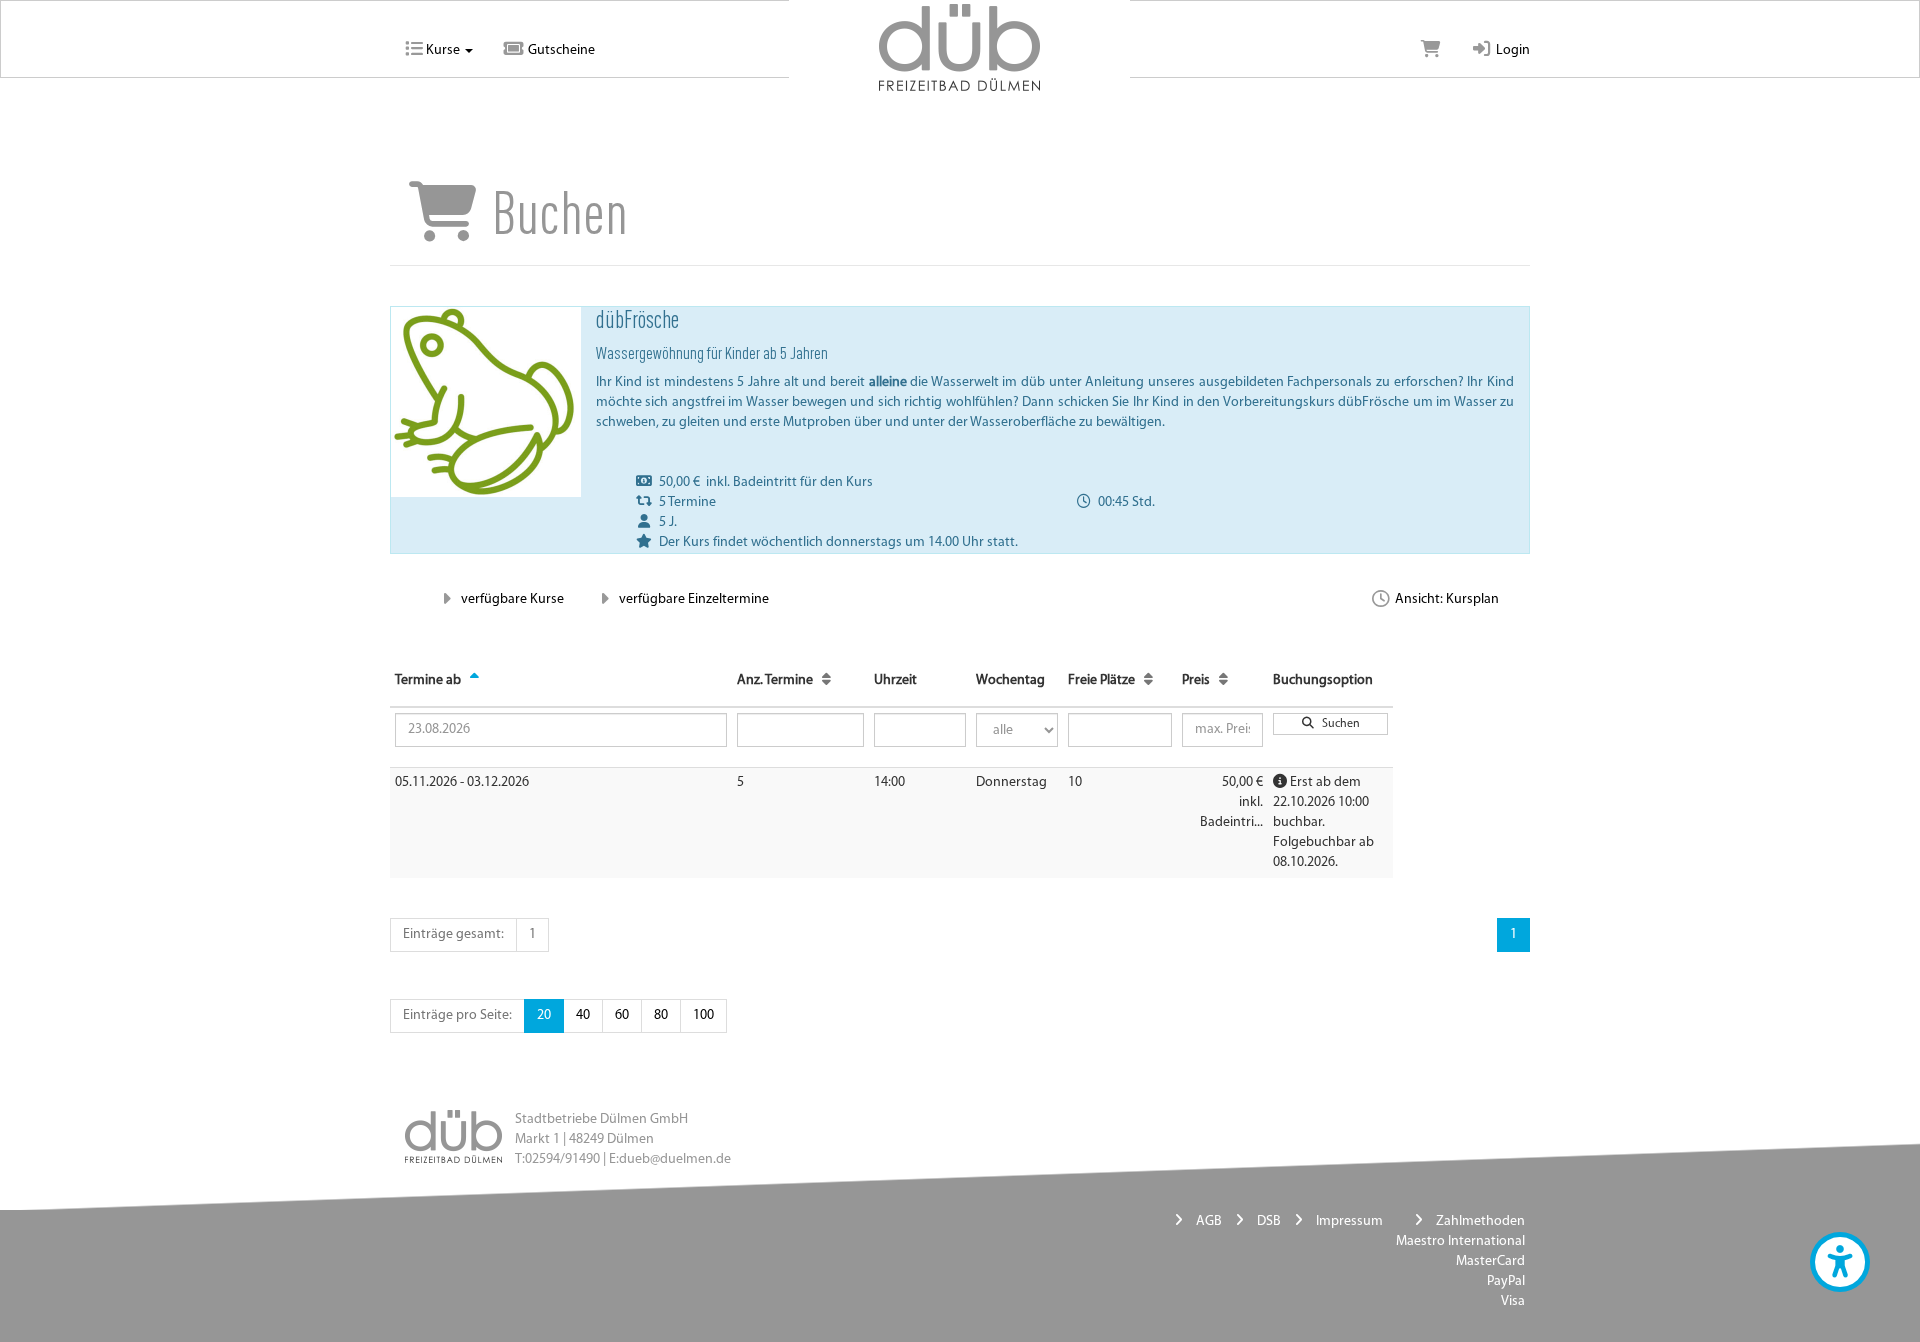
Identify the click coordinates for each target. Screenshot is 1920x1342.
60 (622, 1015)
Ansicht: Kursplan (1445, 599)
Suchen (1338, 724)
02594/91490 (562, 1159)
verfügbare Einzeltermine (692, 599)
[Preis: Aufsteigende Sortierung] (1223, 680)
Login (1511, 50)
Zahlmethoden (1480, 1221)
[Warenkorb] (1431, 51)
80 (661, 1015)
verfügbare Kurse (511, 599)
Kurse (443, 50)
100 (703, 1015)
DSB (1269, 1221)
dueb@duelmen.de (675, 1159)
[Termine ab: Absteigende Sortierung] (474, 680)
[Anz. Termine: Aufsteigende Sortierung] (826, 680)
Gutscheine (560, 50)
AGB (1209, 1221)
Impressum (1349, 1221)
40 (583, 1015)
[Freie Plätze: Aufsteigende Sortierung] (1148, 680)
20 (544, 1015)
